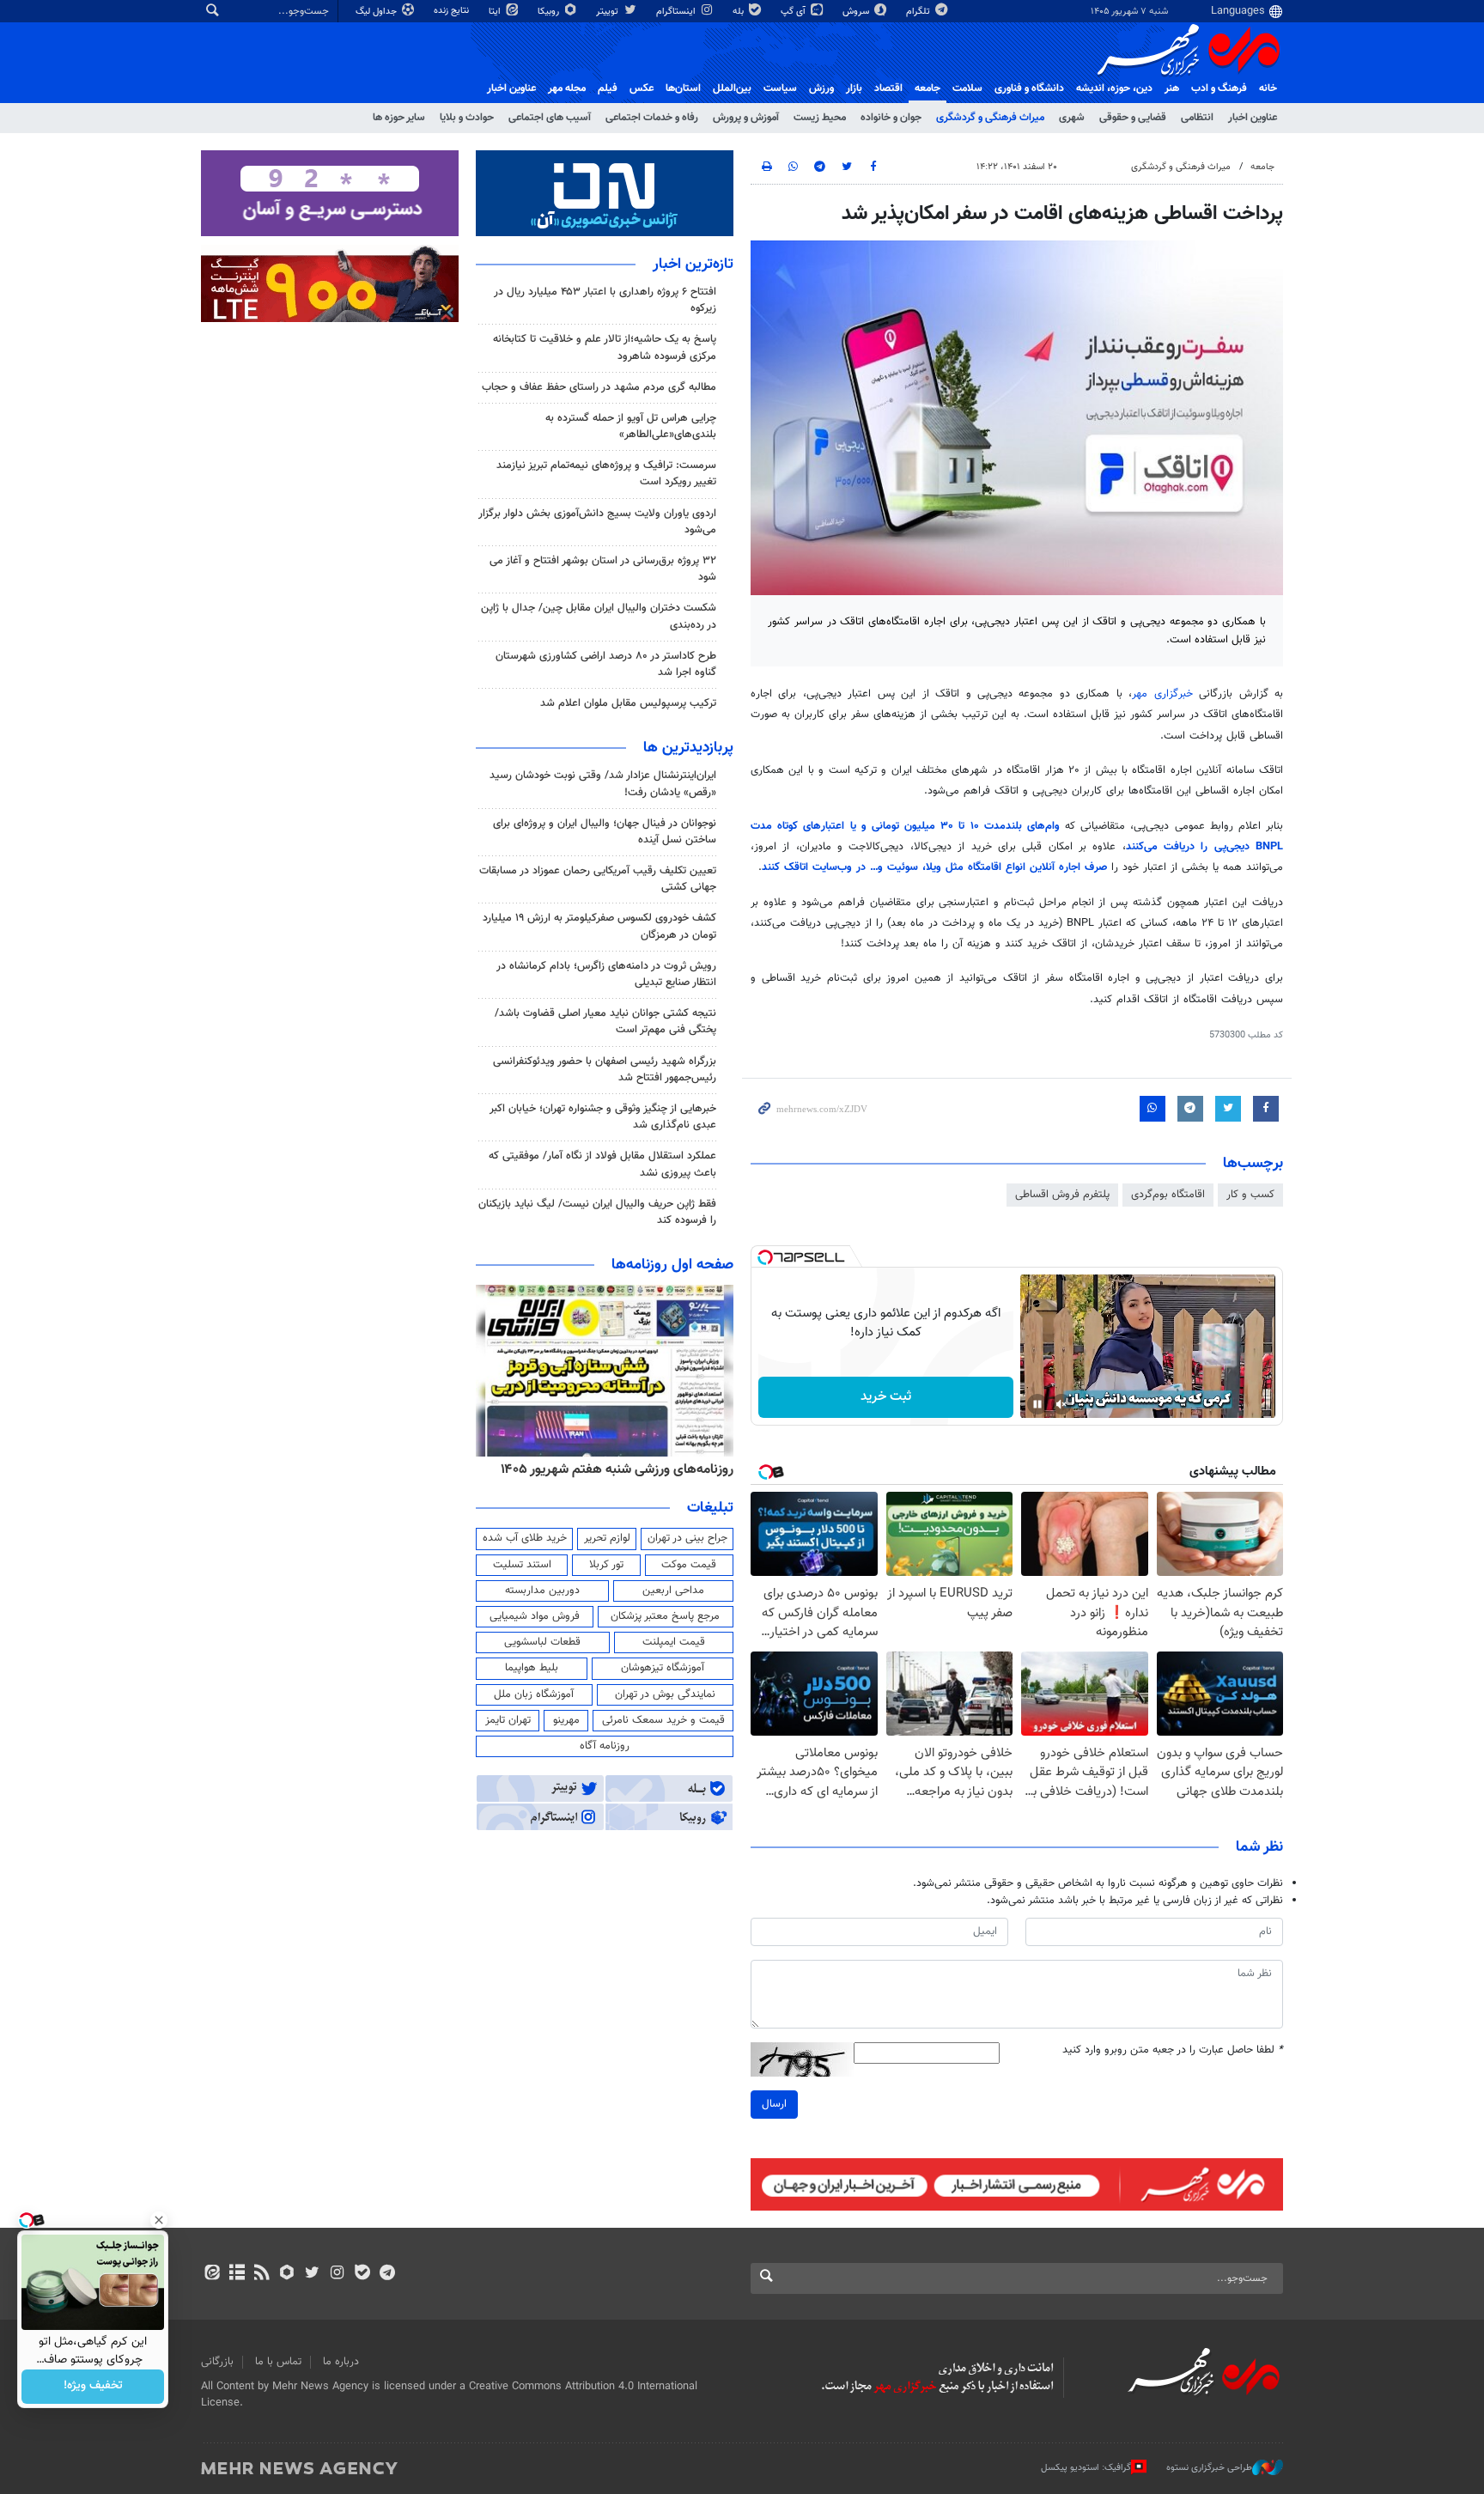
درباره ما (341, 2362)
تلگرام (919, 12)
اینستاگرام (677, 12)
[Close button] (159, 2220)
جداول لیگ (377, 12)
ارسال (774, 2104)
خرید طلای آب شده (525, 1538)
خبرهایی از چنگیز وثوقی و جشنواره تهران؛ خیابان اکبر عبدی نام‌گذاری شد (603, 1117)
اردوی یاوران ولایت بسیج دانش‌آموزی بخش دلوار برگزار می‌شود (597, 522)
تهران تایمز (508, 1720)
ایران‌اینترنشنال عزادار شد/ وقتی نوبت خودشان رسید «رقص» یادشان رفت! (603, 784)
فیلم (608, 88)
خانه (1268, 88)
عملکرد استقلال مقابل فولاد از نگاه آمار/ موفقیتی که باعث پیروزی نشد (602, 1164)
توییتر (608, 12)
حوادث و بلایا (467, 118)
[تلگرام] (387, 2274)
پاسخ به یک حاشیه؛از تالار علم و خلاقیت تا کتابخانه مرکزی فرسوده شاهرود (605, 347)
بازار (854, 88)
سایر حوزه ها (399, 118)
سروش (857, 12)
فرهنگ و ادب (1219, 88)
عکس (642, 88)
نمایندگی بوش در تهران (665, 1694)
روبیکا (550, 12)
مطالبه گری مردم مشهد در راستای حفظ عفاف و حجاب (599, 387)
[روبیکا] (287, 2274)
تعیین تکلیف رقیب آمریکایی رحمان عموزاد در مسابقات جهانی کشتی (598, 879)
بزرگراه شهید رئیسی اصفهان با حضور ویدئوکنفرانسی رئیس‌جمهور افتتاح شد (605, 1070)
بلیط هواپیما (532, 1668)
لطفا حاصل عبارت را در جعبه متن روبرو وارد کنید (1173, 2050)
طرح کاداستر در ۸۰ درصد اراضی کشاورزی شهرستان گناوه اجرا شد (606, 664)
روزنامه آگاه (605, 1746)
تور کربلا (606, 1565)
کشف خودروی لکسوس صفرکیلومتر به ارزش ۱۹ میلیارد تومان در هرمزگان (599, 926)
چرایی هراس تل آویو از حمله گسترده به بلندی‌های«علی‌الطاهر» (631, 426)
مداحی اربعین (673, 1591)
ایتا (496, 12)
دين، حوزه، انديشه (1114, 88)
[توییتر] (312, 2274)
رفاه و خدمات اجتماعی (652, 118)
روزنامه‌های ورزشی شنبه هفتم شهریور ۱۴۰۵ (617, 1469)
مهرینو (566, 1720)
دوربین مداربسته (542, 1591)
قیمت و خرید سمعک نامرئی (663, 1720)
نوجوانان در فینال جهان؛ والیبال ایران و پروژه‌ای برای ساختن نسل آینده (605, 832)
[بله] (362, 2274)
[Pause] (1037, 1404)
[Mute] (1061, 1404)
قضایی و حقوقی (1133, 118)
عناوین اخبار (1253, 118)
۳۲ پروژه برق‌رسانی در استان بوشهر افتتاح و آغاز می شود (603, 569)
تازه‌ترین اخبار (693, 265)
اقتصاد (888, 88)
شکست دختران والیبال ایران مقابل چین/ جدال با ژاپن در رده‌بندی (599, 616)
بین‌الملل (732, 88)
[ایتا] (212, 2274)
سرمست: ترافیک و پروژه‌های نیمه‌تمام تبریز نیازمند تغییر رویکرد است (606, 474)
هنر (1172, 88)
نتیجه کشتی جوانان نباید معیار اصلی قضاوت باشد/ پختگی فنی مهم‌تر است (605, 1022)
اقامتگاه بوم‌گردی (1168, 1195)
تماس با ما (278, 2362)
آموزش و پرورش (746, 118)
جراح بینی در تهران (687, 1538)
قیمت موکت (689, 1565)
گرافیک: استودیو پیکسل (1086, 2468)
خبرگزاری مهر (1162, 694)
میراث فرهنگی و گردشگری (990, 118)
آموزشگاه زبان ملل (534, 1694)
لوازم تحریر (607, 1538)
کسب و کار (1250, 1195)
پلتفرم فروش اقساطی (1062, 1195)
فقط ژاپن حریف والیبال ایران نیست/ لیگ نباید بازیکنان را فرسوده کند (597, 1212)
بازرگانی (217, 2362)
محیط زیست (820, 118)
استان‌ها (683, 88)
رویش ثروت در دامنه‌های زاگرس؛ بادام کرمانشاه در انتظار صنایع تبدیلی (606, 974)
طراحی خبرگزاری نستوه (1209, 2468)
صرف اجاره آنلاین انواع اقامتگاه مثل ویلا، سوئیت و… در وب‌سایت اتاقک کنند (937, 867)
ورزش (821, 88)
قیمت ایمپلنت (674, 1642)
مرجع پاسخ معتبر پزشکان (665, 1616)
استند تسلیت (522, 1565)
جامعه (927, 88)
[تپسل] (765, 1257)
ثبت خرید (886, 1397)
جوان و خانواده (891, 118)
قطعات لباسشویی (542, 1642)
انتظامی (1197, 118)
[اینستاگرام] (337, 2274)
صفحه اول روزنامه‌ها (672, 1265)
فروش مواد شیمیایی (535, 1616)
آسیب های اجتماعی (550, 118)
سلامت (967, 88)
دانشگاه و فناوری (1029, 88)
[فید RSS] (262, 2274)
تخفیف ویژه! (93, 2387)
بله (739, 12)
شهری (1072, 118)
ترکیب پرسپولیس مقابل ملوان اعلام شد (628, 703)
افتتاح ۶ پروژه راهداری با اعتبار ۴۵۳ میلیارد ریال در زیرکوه (605, 300)
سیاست (780, 88)
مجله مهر (567, 88)
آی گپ (794, 12)
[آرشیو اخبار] (237, 2274)
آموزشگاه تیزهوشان (663, 1668)
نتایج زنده (453, 11)
